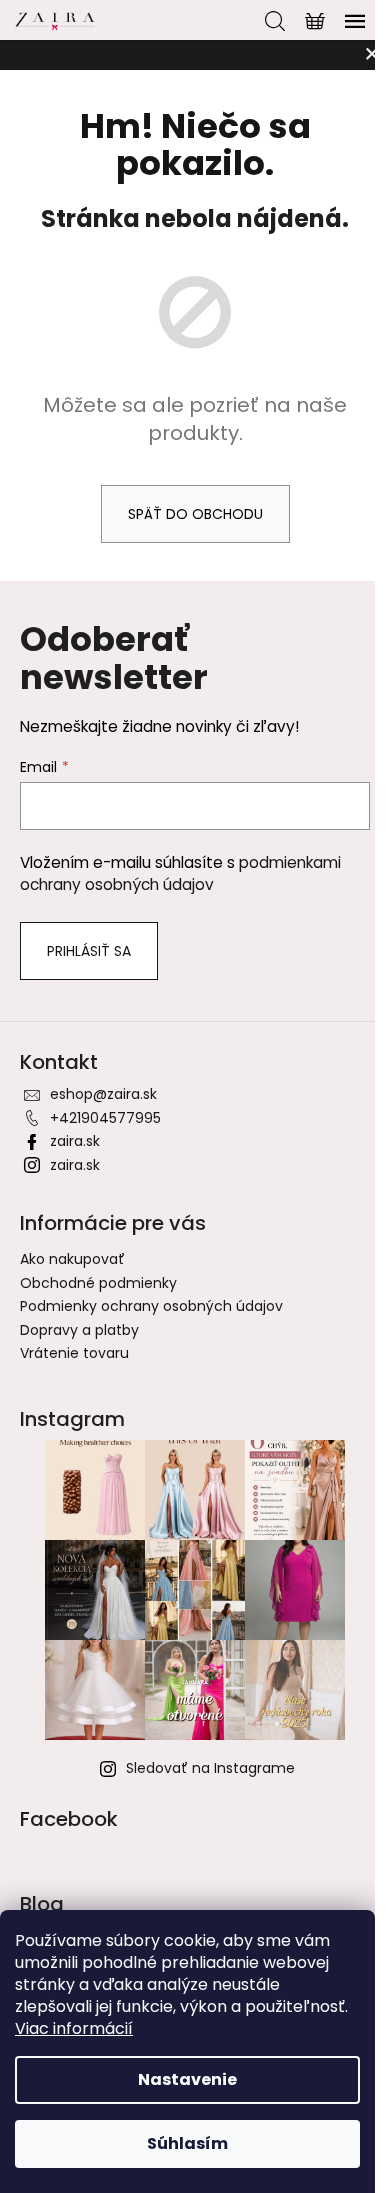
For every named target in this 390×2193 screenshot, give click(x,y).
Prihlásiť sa (89, 951)
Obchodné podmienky (98, 1283)
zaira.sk (75, 1141)
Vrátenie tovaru (74, 1353)
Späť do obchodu (195, 514)
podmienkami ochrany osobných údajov (180, 873)
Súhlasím (187, 2143)
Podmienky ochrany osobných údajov (151, 1306)
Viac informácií (74, 2028)
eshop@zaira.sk (103, 1094)
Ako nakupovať (72, 1259)
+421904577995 (105, 1118)
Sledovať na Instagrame (210, 1768)
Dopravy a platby (79, 1330)
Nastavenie (187, 2079)
